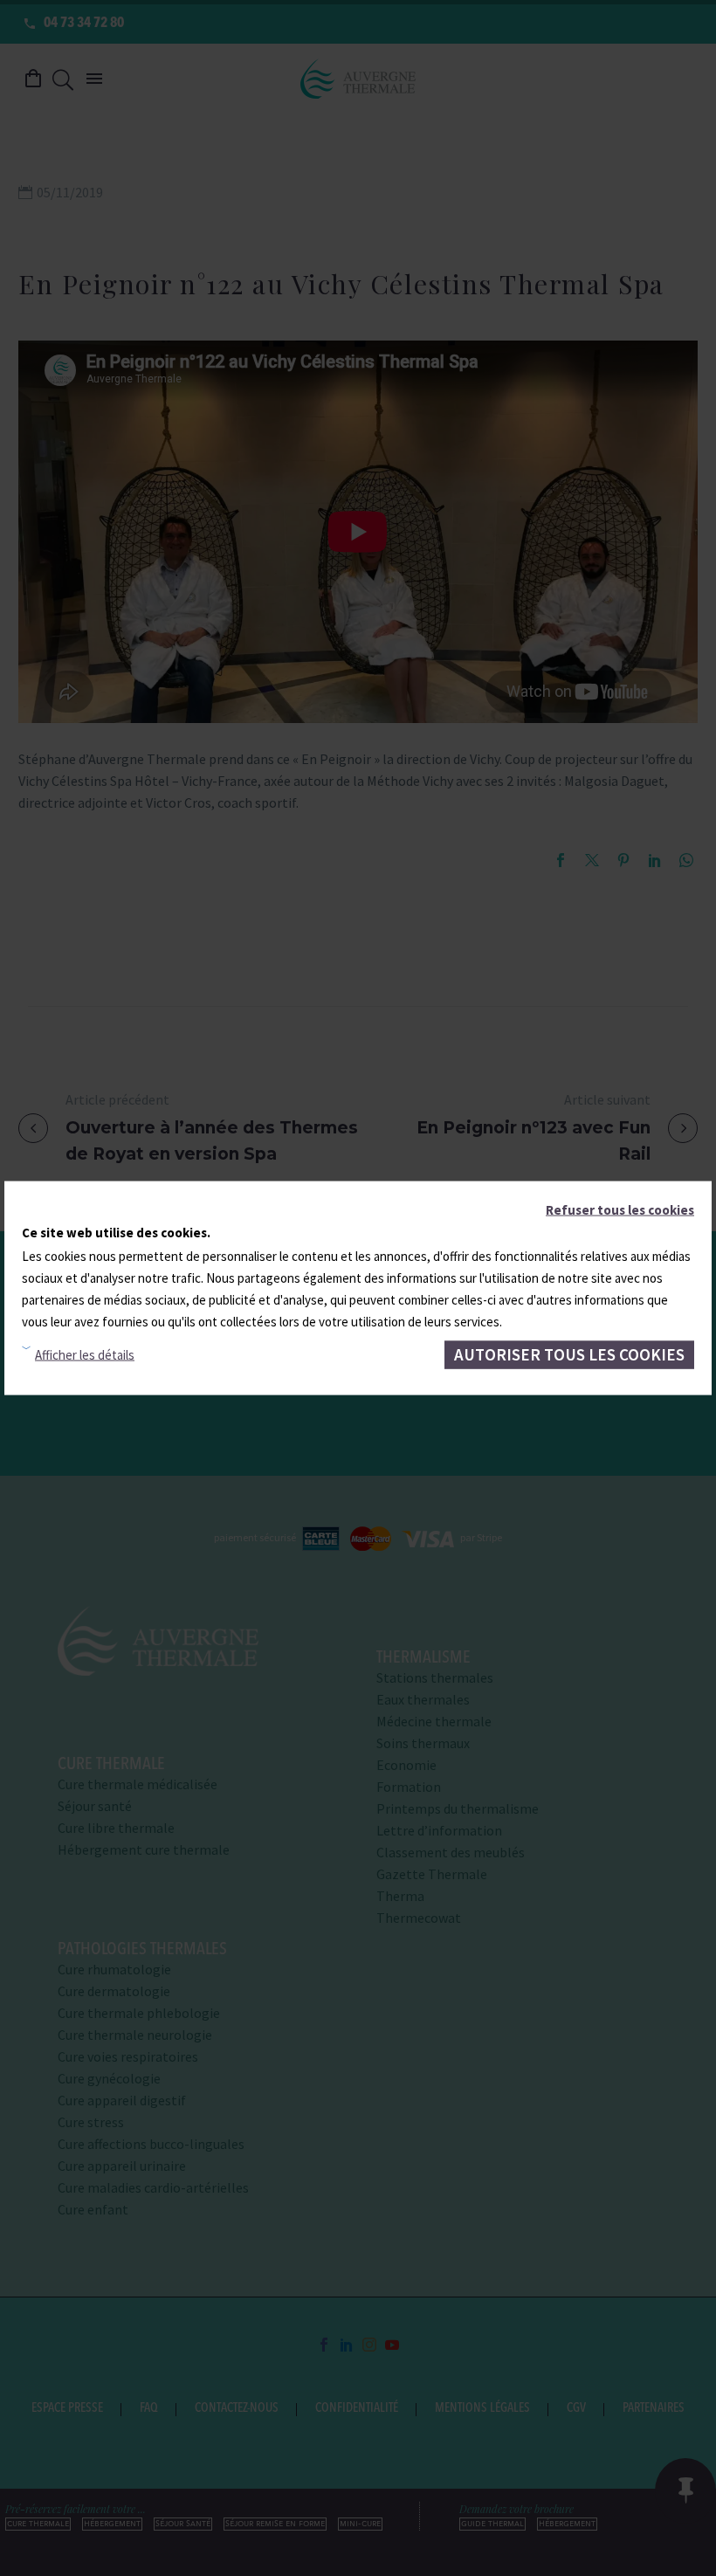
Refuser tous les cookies (620, 1210)
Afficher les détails (85, 1355)
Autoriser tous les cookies (569, 1354)
